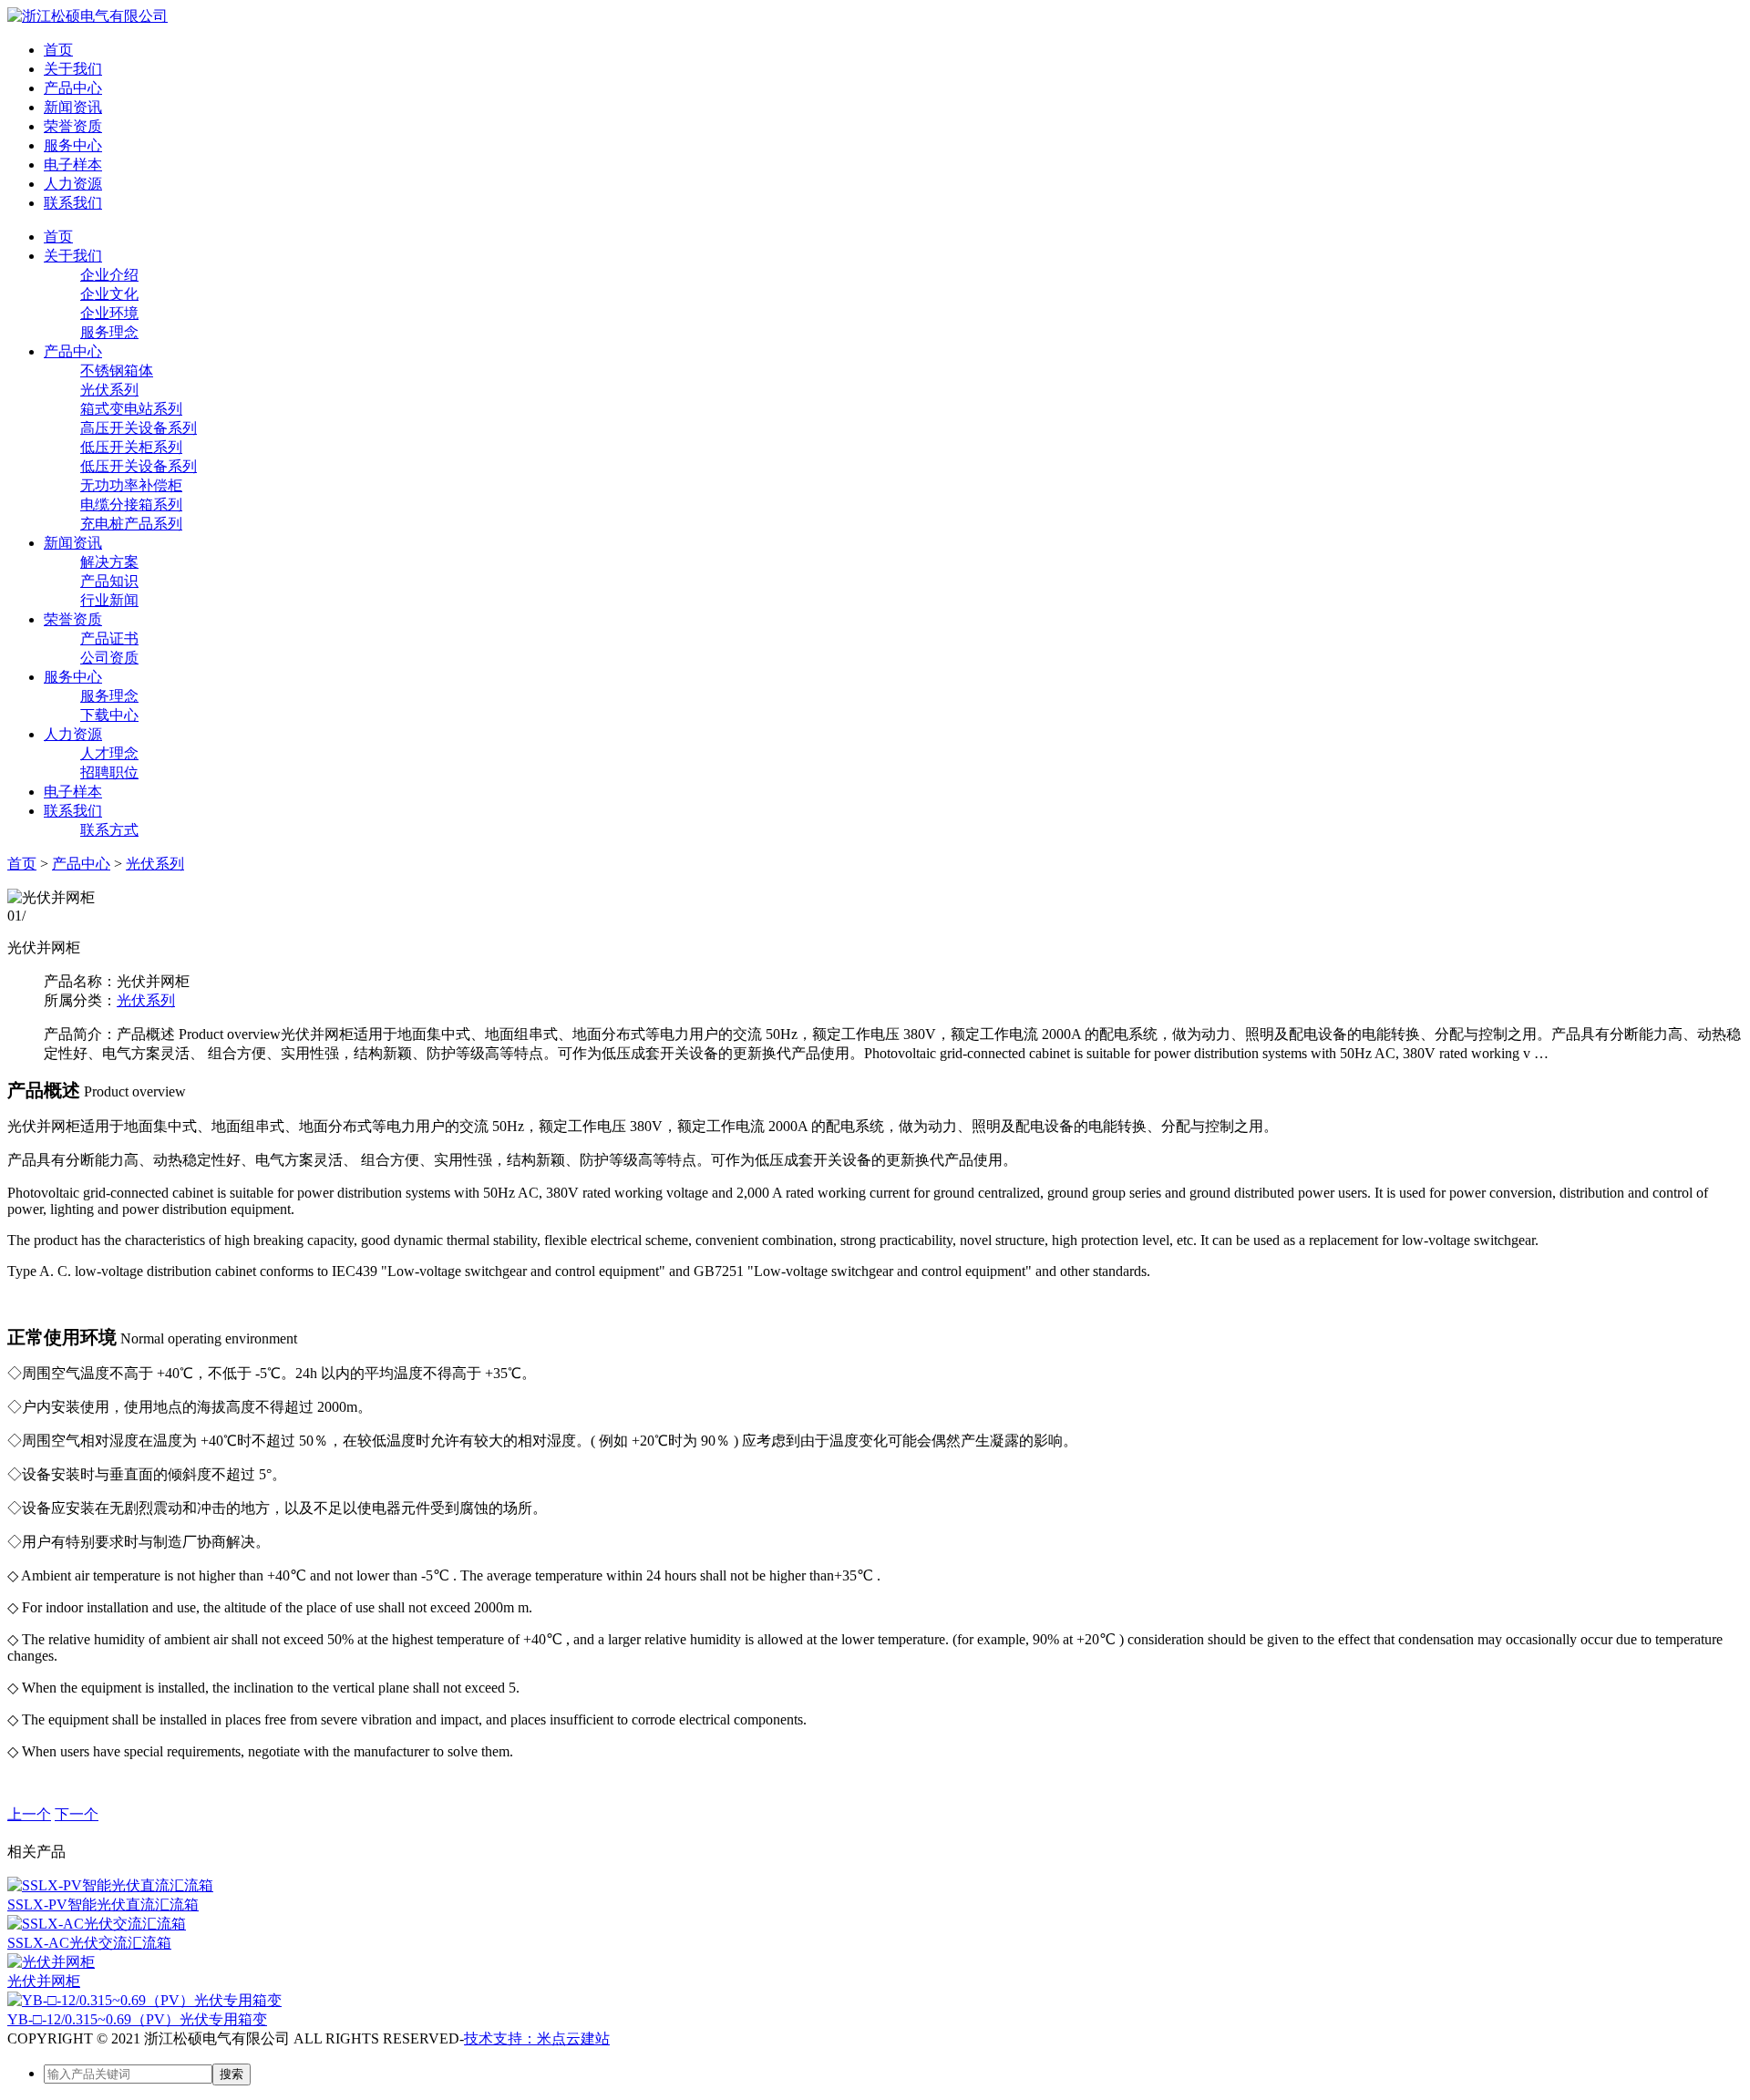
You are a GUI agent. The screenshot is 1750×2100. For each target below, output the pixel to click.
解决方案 (109, 562)
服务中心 (73, 145)
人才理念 (109, 753)
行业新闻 (109, 600)
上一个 (29, 1814)
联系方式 (109, 830)
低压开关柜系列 (131, 447)
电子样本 (73, 165)
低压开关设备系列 (139, 466)
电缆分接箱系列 (131, 504)
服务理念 (109, 332)
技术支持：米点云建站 (537, 2038)
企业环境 (109, 313)
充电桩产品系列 (131, 524)
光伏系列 (109, 390)
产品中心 (73, 88)
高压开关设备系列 (139, 428)
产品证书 (109, 638)
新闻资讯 (73, 107)
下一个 (77, 1814)
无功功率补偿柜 (131, 485)
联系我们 (73, 203)
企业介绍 (109, 275)
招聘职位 (109, 772)
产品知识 (109, 581)
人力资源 (73, 184)
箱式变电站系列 (131, 409)
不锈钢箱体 (117, 371)
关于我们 (73, 69)
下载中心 (109, 715)
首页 (58, 50)
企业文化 (109, 294)
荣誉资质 (73, 126)
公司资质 (109, 658)
